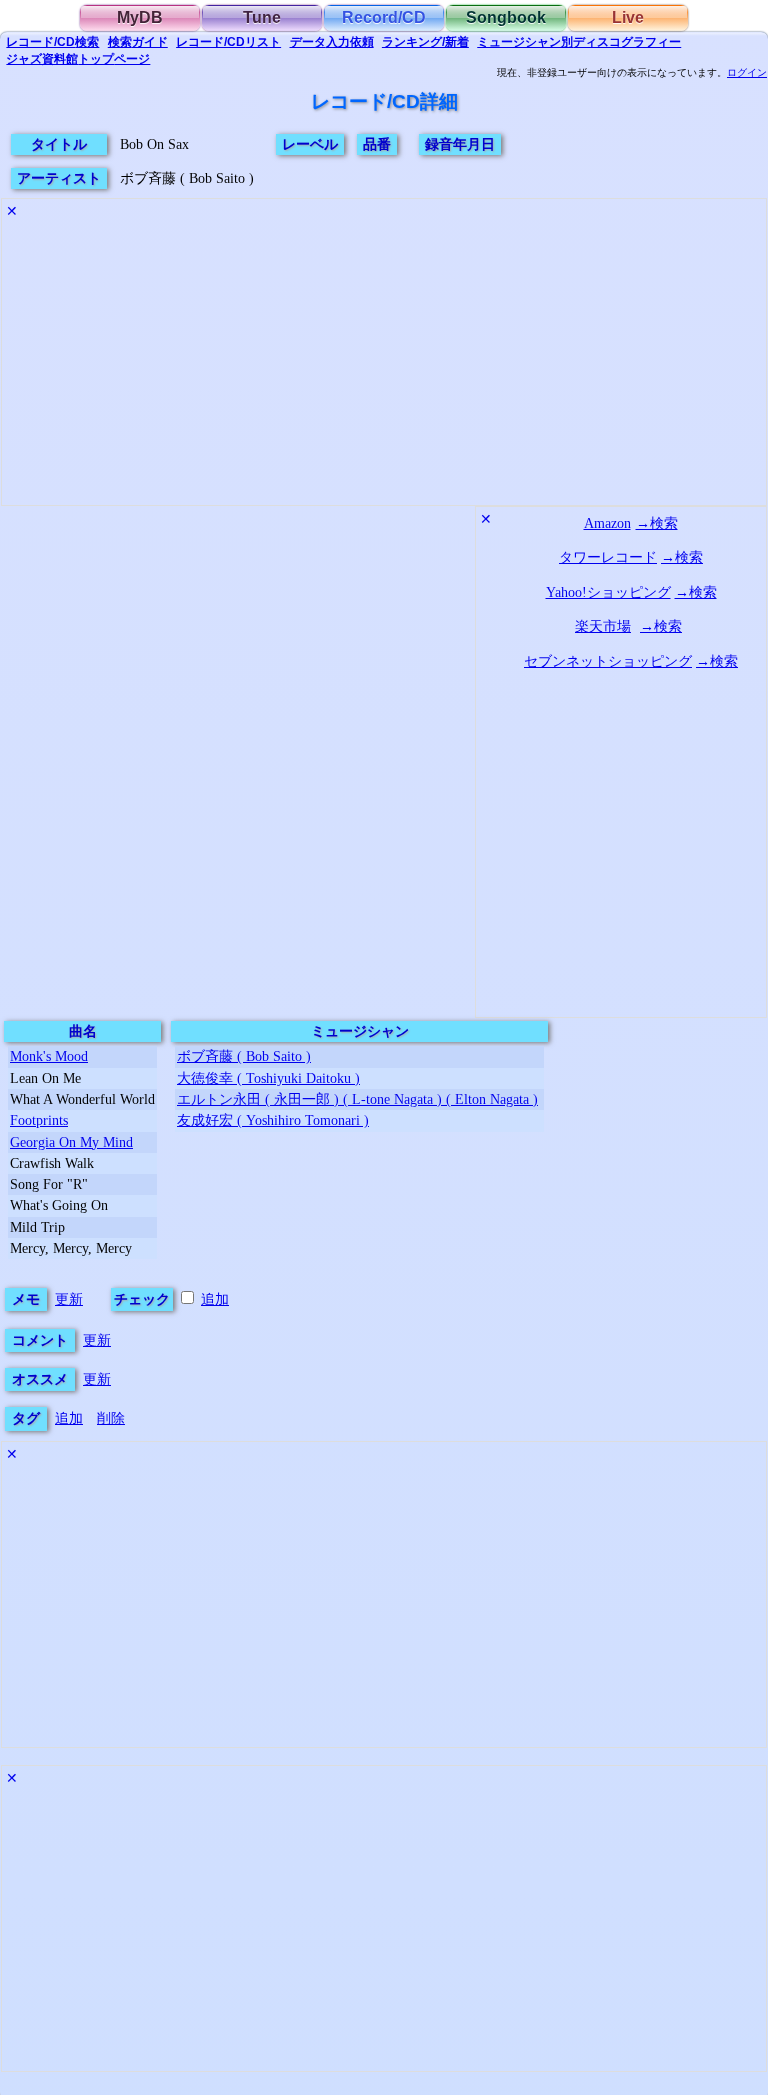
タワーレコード (608, 557)
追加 (215, 1299)
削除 (111, 1418)
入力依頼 (332, 42)
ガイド (138, 42)
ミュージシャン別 (579, 42)
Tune (262, 17)
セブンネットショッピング (608, 661)
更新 (69, 1299)
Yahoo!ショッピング (608, 592)
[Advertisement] (384, 365)
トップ (78, 59)
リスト (228, 42)
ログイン (747, 73)
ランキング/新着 (425, 42)
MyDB (140, 17)
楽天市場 (603, 626)
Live (628, 17)
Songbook (506, 17)
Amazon (607, 523)
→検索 (657, 523)
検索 (52, 42)
